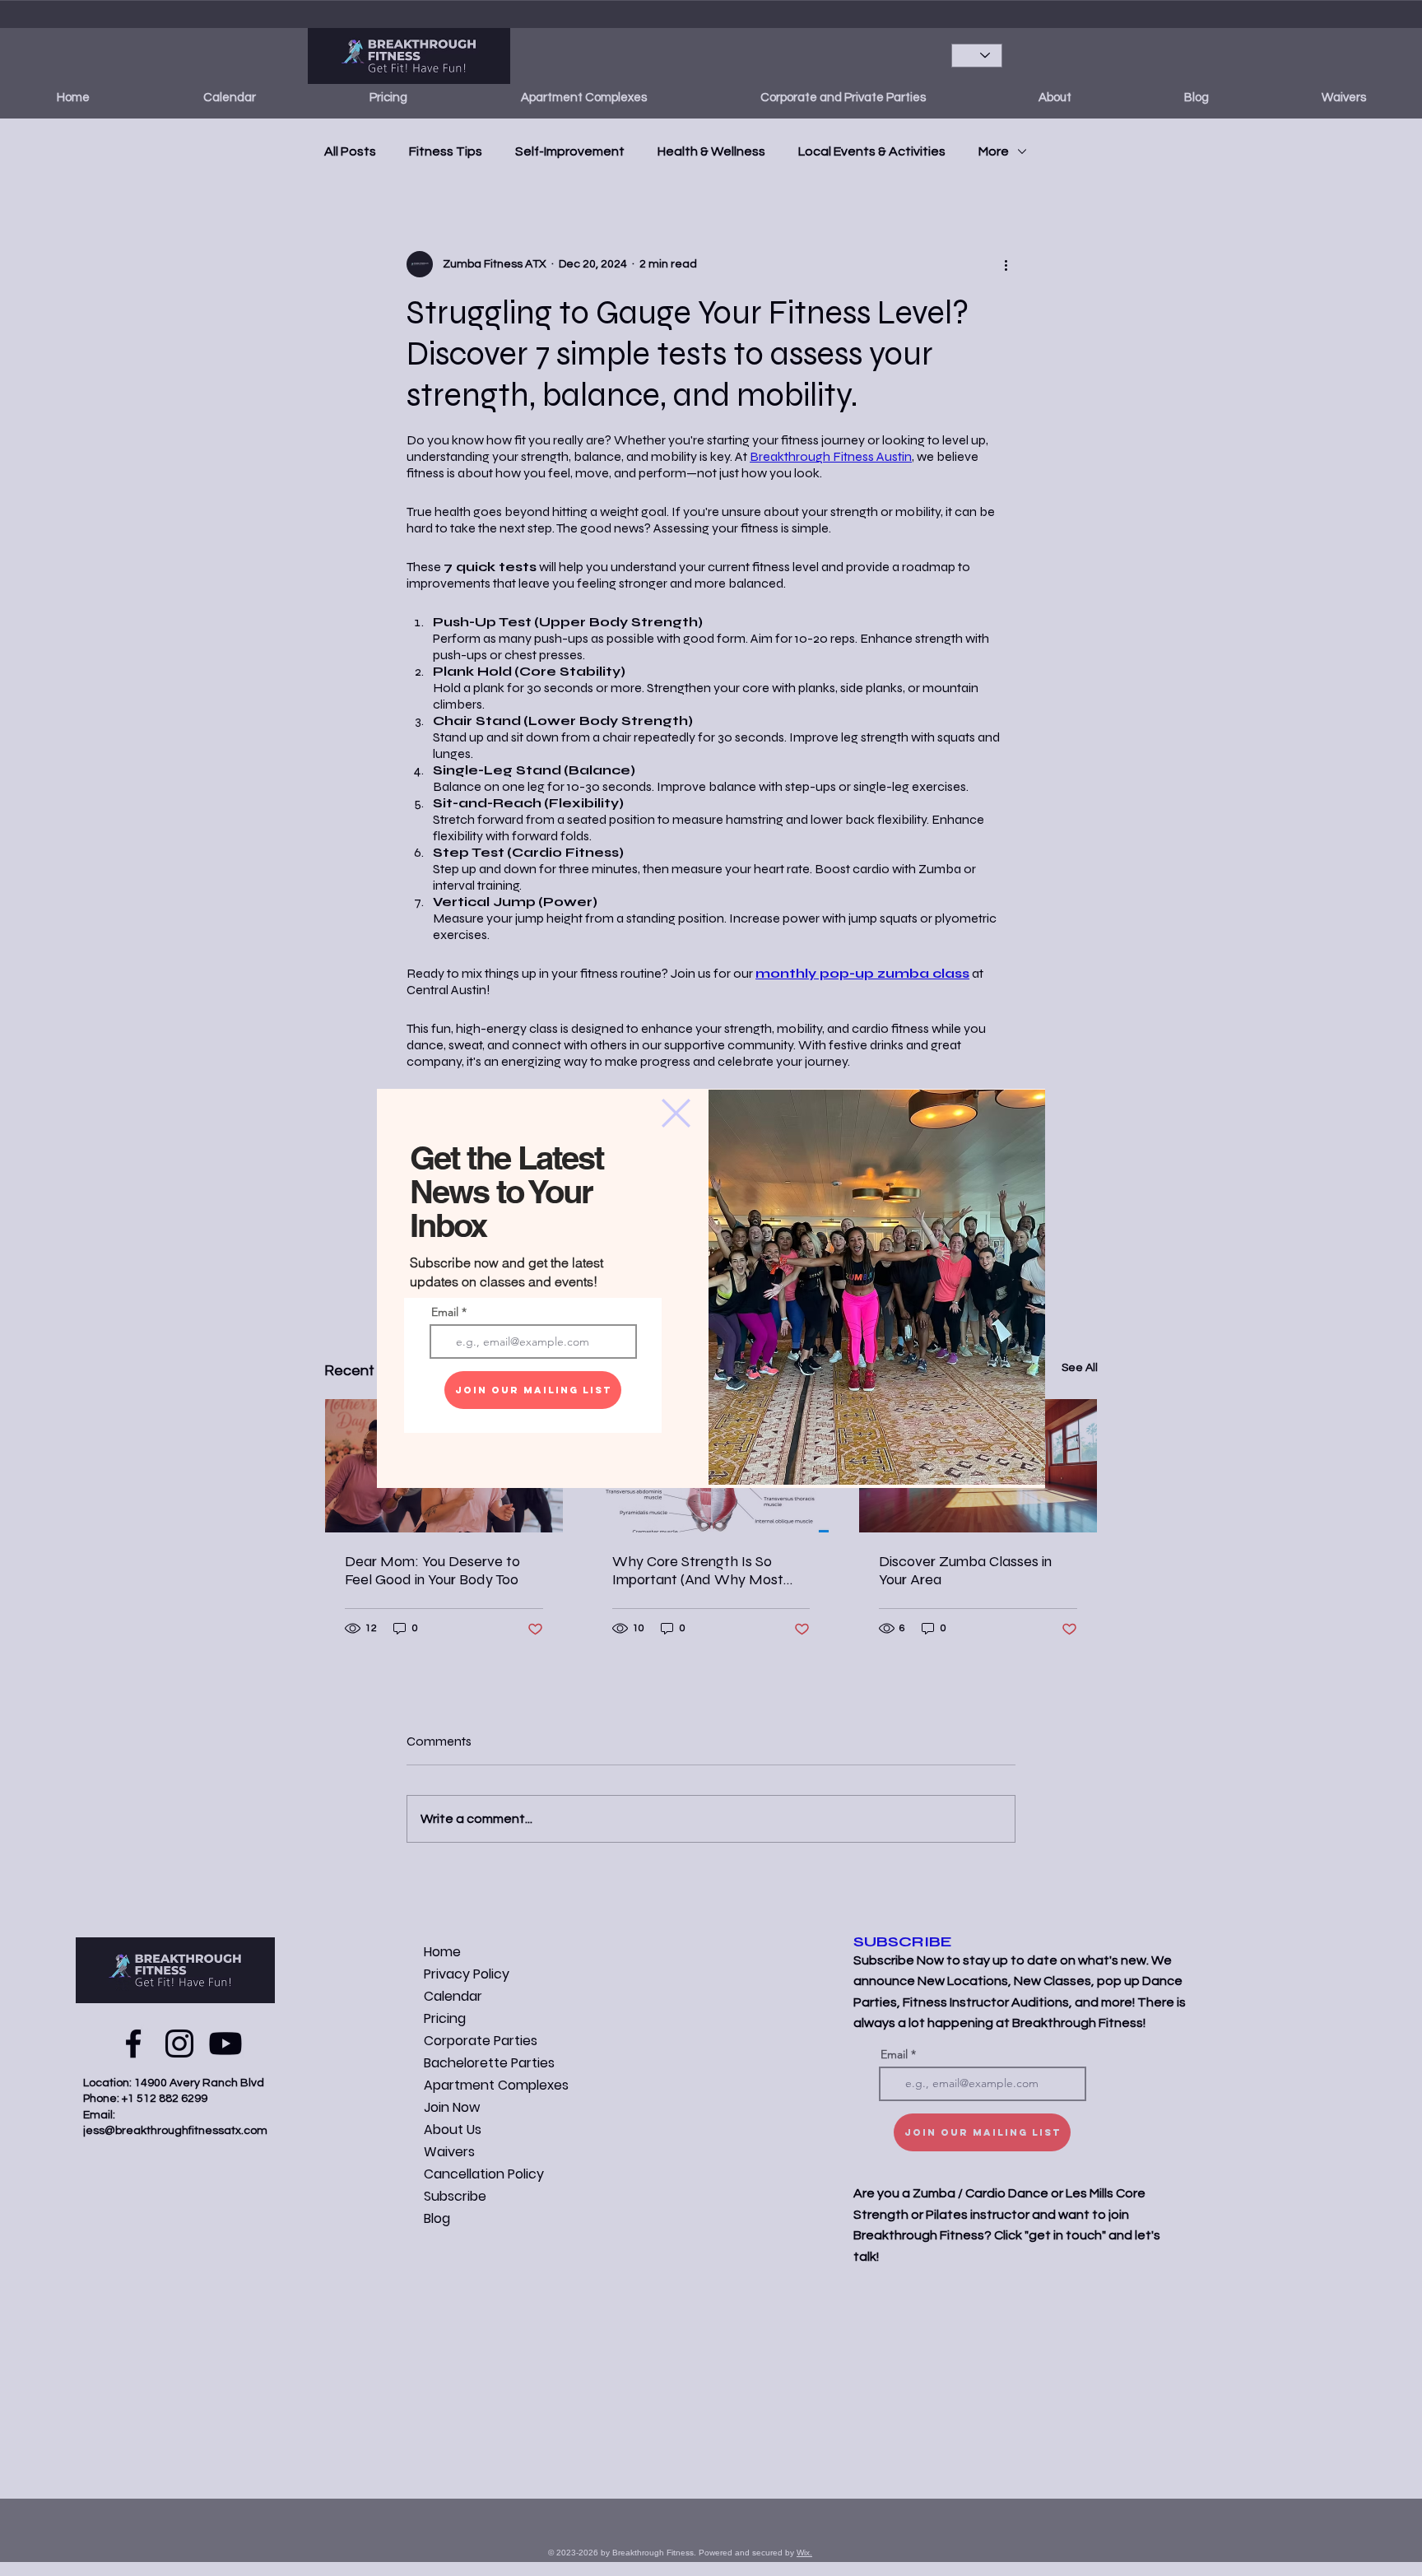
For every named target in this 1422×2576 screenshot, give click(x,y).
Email (445, 1312)
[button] (676, 1113)
